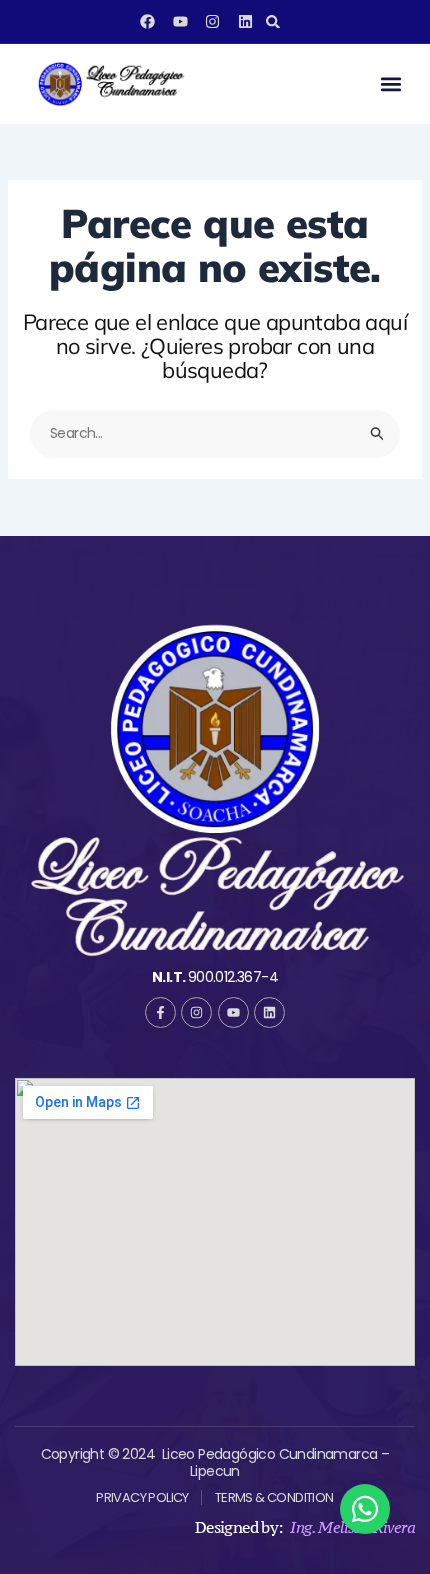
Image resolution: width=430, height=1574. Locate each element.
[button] (273, 21)
